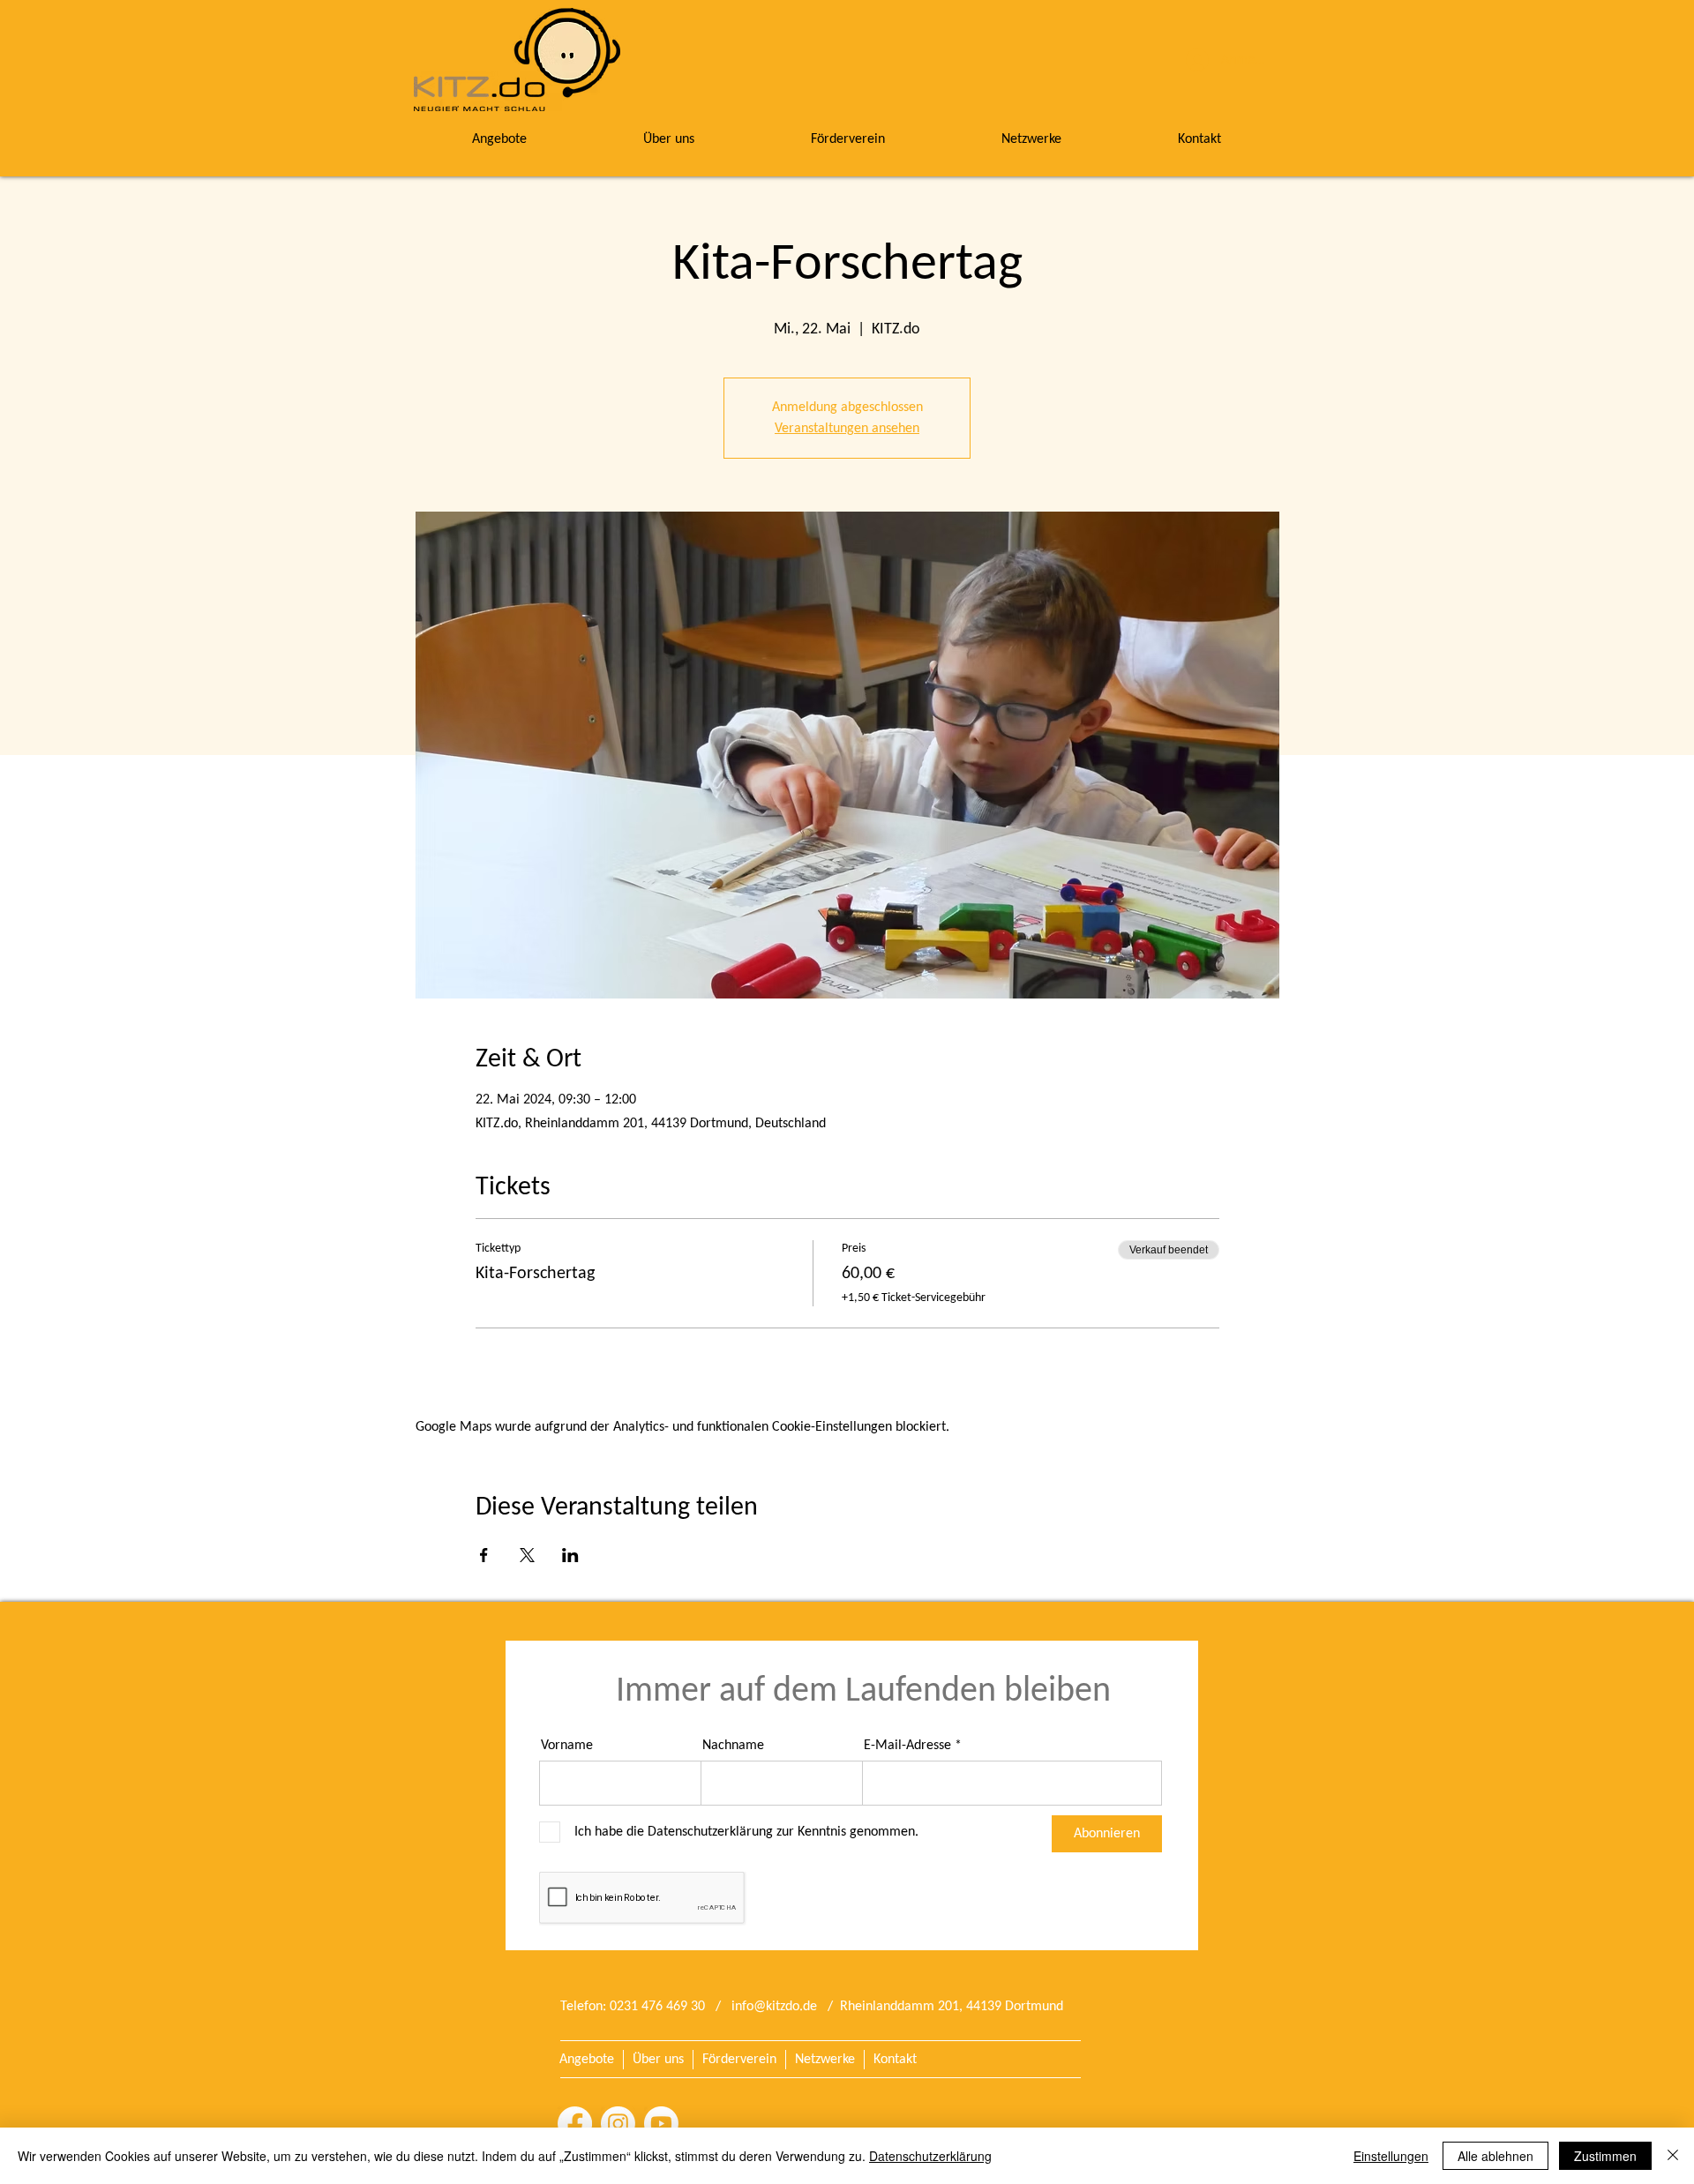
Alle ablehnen (1495, 2156)
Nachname (733, 1746)
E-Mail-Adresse (907, 1746)
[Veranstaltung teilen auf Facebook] (484, 1555)
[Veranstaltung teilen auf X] (527, 1555)
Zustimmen (1605, 2156)
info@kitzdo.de (774, 2007)
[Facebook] (575, 2124)
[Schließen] (1673, 2156)
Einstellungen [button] (1391, 2156)
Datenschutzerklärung (930, 2156)
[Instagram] (618, 2124)
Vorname (567, 1746)
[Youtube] (661, 2124)
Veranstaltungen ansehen (847, 429)
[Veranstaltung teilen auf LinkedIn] (570, 1555)
